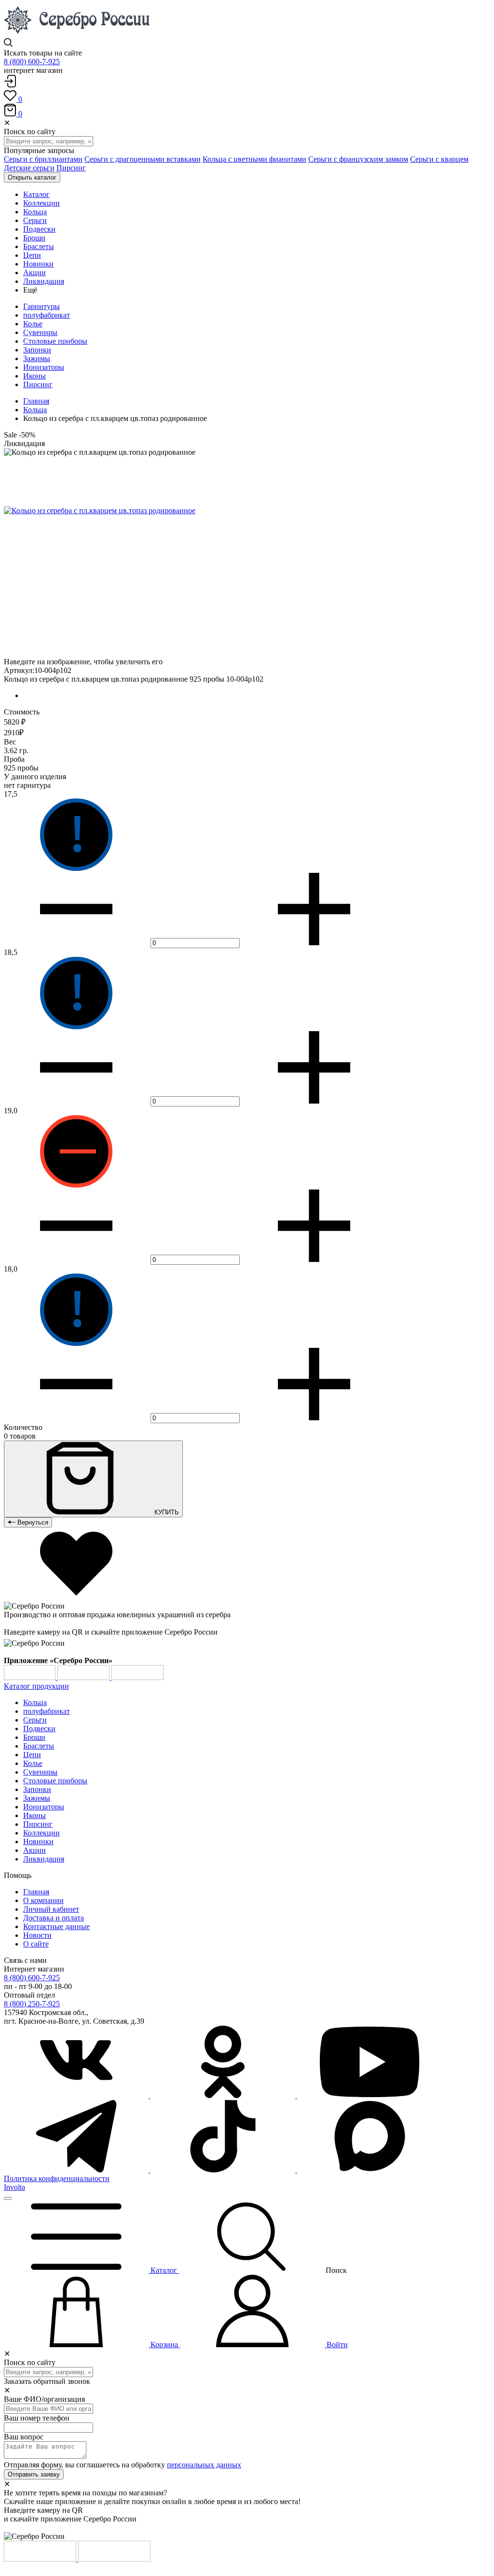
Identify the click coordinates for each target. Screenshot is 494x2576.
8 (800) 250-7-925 (32, 2004)
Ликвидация (44, 1859)
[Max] (370, 2170)
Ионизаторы (44, 367)
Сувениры (40, 332)
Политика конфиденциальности (57, 2178)
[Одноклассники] (224, 2095)
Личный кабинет (51, 1909)
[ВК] (77, 2095)
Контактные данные (56, 1926)
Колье (33, 324)
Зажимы (37, 358)
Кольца (35, 410)
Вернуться (32, 1522)
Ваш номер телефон (37, 2418)
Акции (34, 1850)
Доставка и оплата (54, 1918)
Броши (34, 1737)
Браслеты (39, 1746)
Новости (37, 1935)
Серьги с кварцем (439, 159)
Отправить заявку (34, 2474)
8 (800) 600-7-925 (32, 62)
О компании (43, 1900)
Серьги (35, 1720)
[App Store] (84, 1677)
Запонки (37, 350)
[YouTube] (370, 2095)
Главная (36, 401)
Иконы (34, 376)
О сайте (36, 1944)
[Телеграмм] (77, 2170)
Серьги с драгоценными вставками (143, 159)
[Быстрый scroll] (8, 2198)
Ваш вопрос (24, 2437)
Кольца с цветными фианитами (254, 159)
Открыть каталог (32, 177)
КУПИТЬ (166, 1512)
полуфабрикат (47, 315)
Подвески (39, 1729)
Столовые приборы (55, 341)
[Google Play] (31, 1677)
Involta (14, 2187)
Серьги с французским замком (358, 159)
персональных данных (204, 2465)
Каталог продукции (36, 1686)
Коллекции (41, 1833)
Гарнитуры (41, 306)
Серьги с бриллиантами (43, 159)
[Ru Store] (137, 1677)
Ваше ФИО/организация (44, 2399)
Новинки (38, 1841)
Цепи (32, 1755)
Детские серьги (29, 168)
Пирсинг (71, 168)
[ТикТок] (224, 2170)
